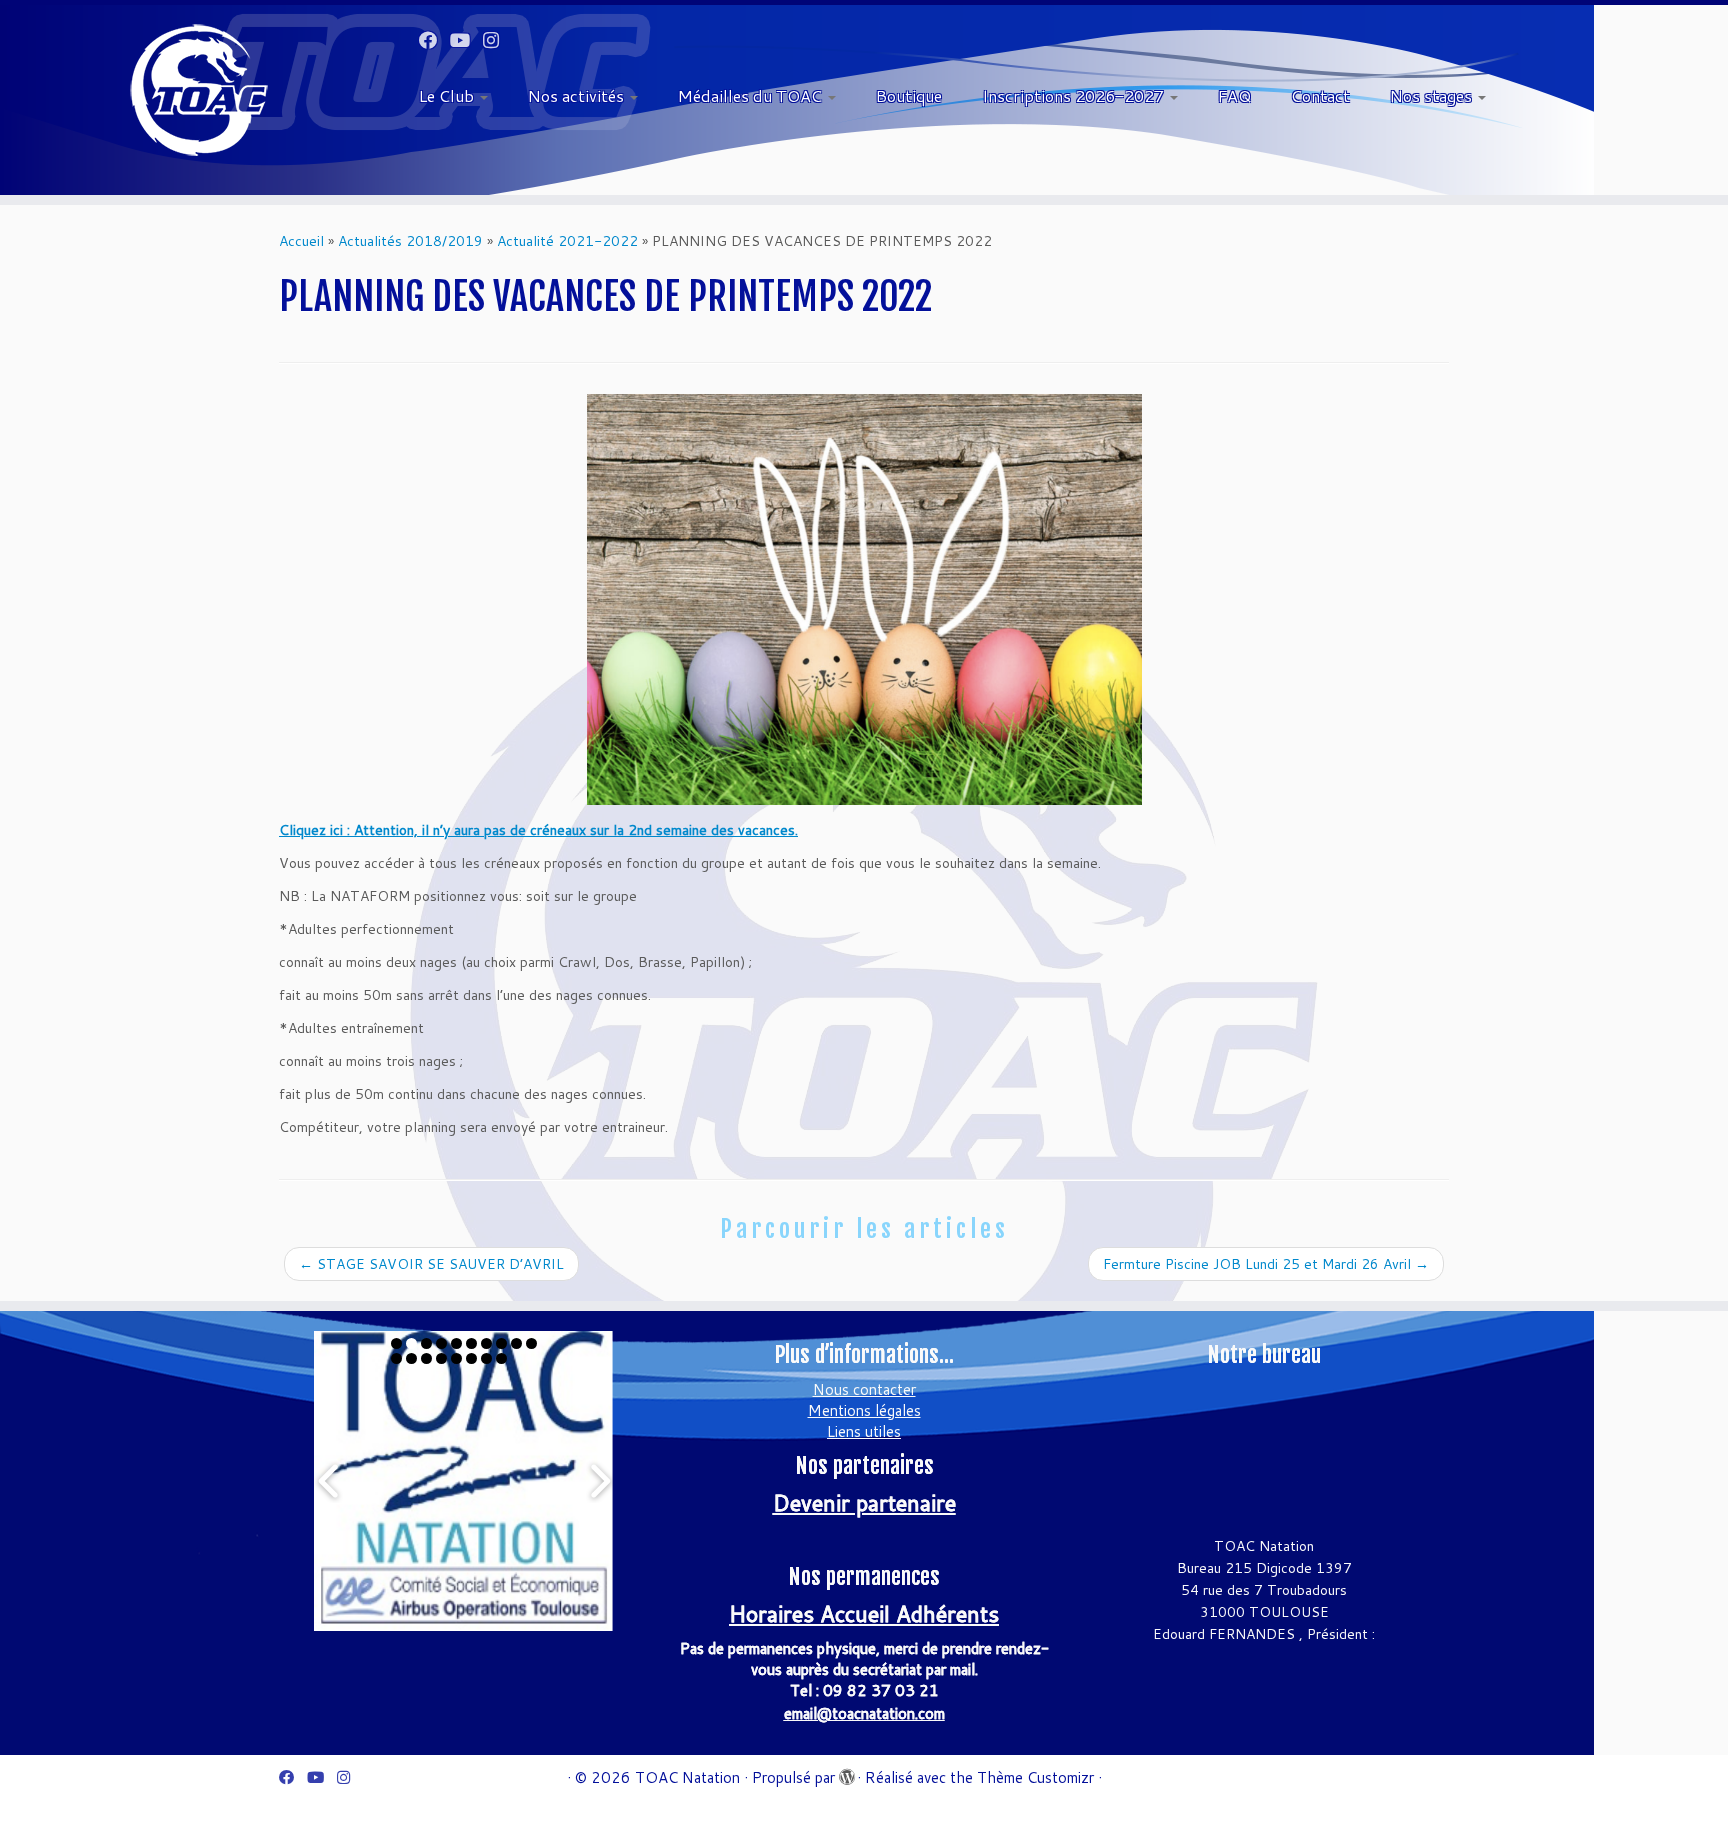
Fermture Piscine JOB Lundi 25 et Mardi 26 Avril (1266, 1264)
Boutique (909, 95)
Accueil (301, 241)
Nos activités (578, 95)
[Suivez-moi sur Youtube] (466, 40)
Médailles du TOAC (752, 95)
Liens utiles (864, 1431)
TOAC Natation (687, 1777)
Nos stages (1433, 95)
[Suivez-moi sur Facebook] (434, 40)
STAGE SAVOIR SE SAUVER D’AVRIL (431, 1264)
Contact (1320, 95)
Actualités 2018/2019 (410, 241)
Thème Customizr (1035, 1777)
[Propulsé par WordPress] (846, 1773)
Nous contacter (864, 1389)
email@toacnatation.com (864, 1713)
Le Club (448, 95)
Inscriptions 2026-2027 (1075, 95)
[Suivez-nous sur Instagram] (497, 40)
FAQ (1234, 95)
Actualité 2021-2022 (567, 241)
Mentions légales (864, 1410)
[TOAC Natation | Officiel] (199, 90)
